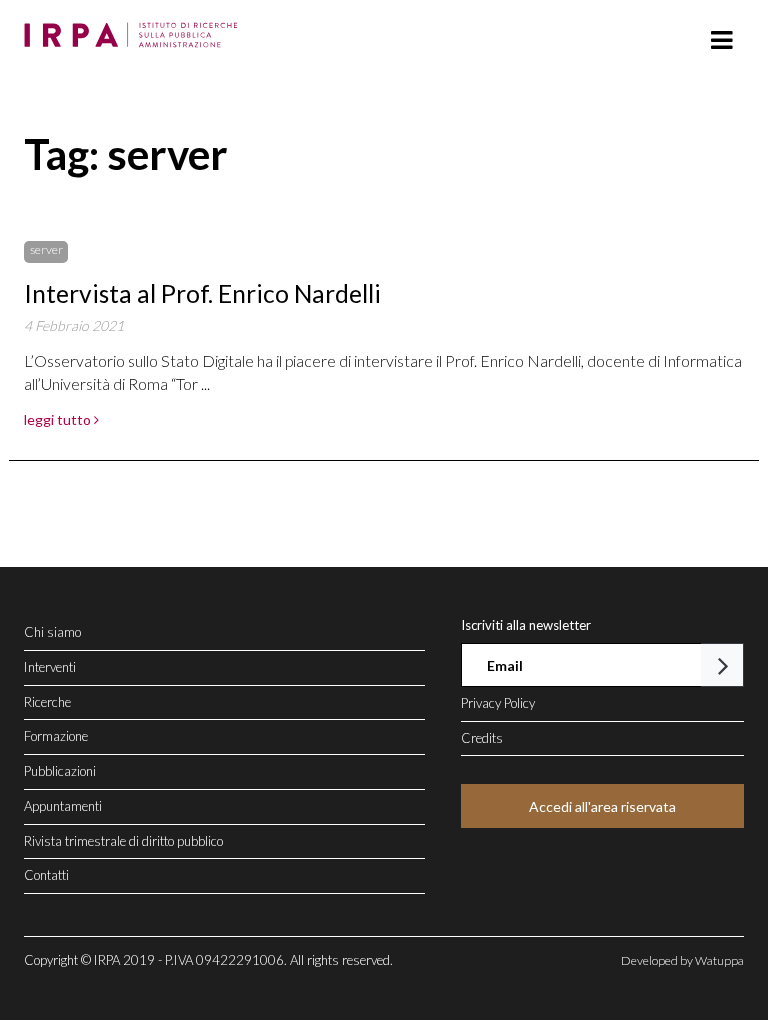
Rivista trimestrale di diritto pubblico (123, 841)
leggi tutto (59, 419)
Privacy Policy (498, 703)
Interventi (50, 667)
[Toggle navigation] (721, 40)
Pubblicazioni (60, 771)
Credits (482, 738)
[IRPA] (135, 29)
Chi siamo (52, 632)
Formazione (56, 736)
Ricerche (47, 702)
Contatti (46, 875)
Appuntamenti (63, 806)
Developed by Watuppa (682, 960)
